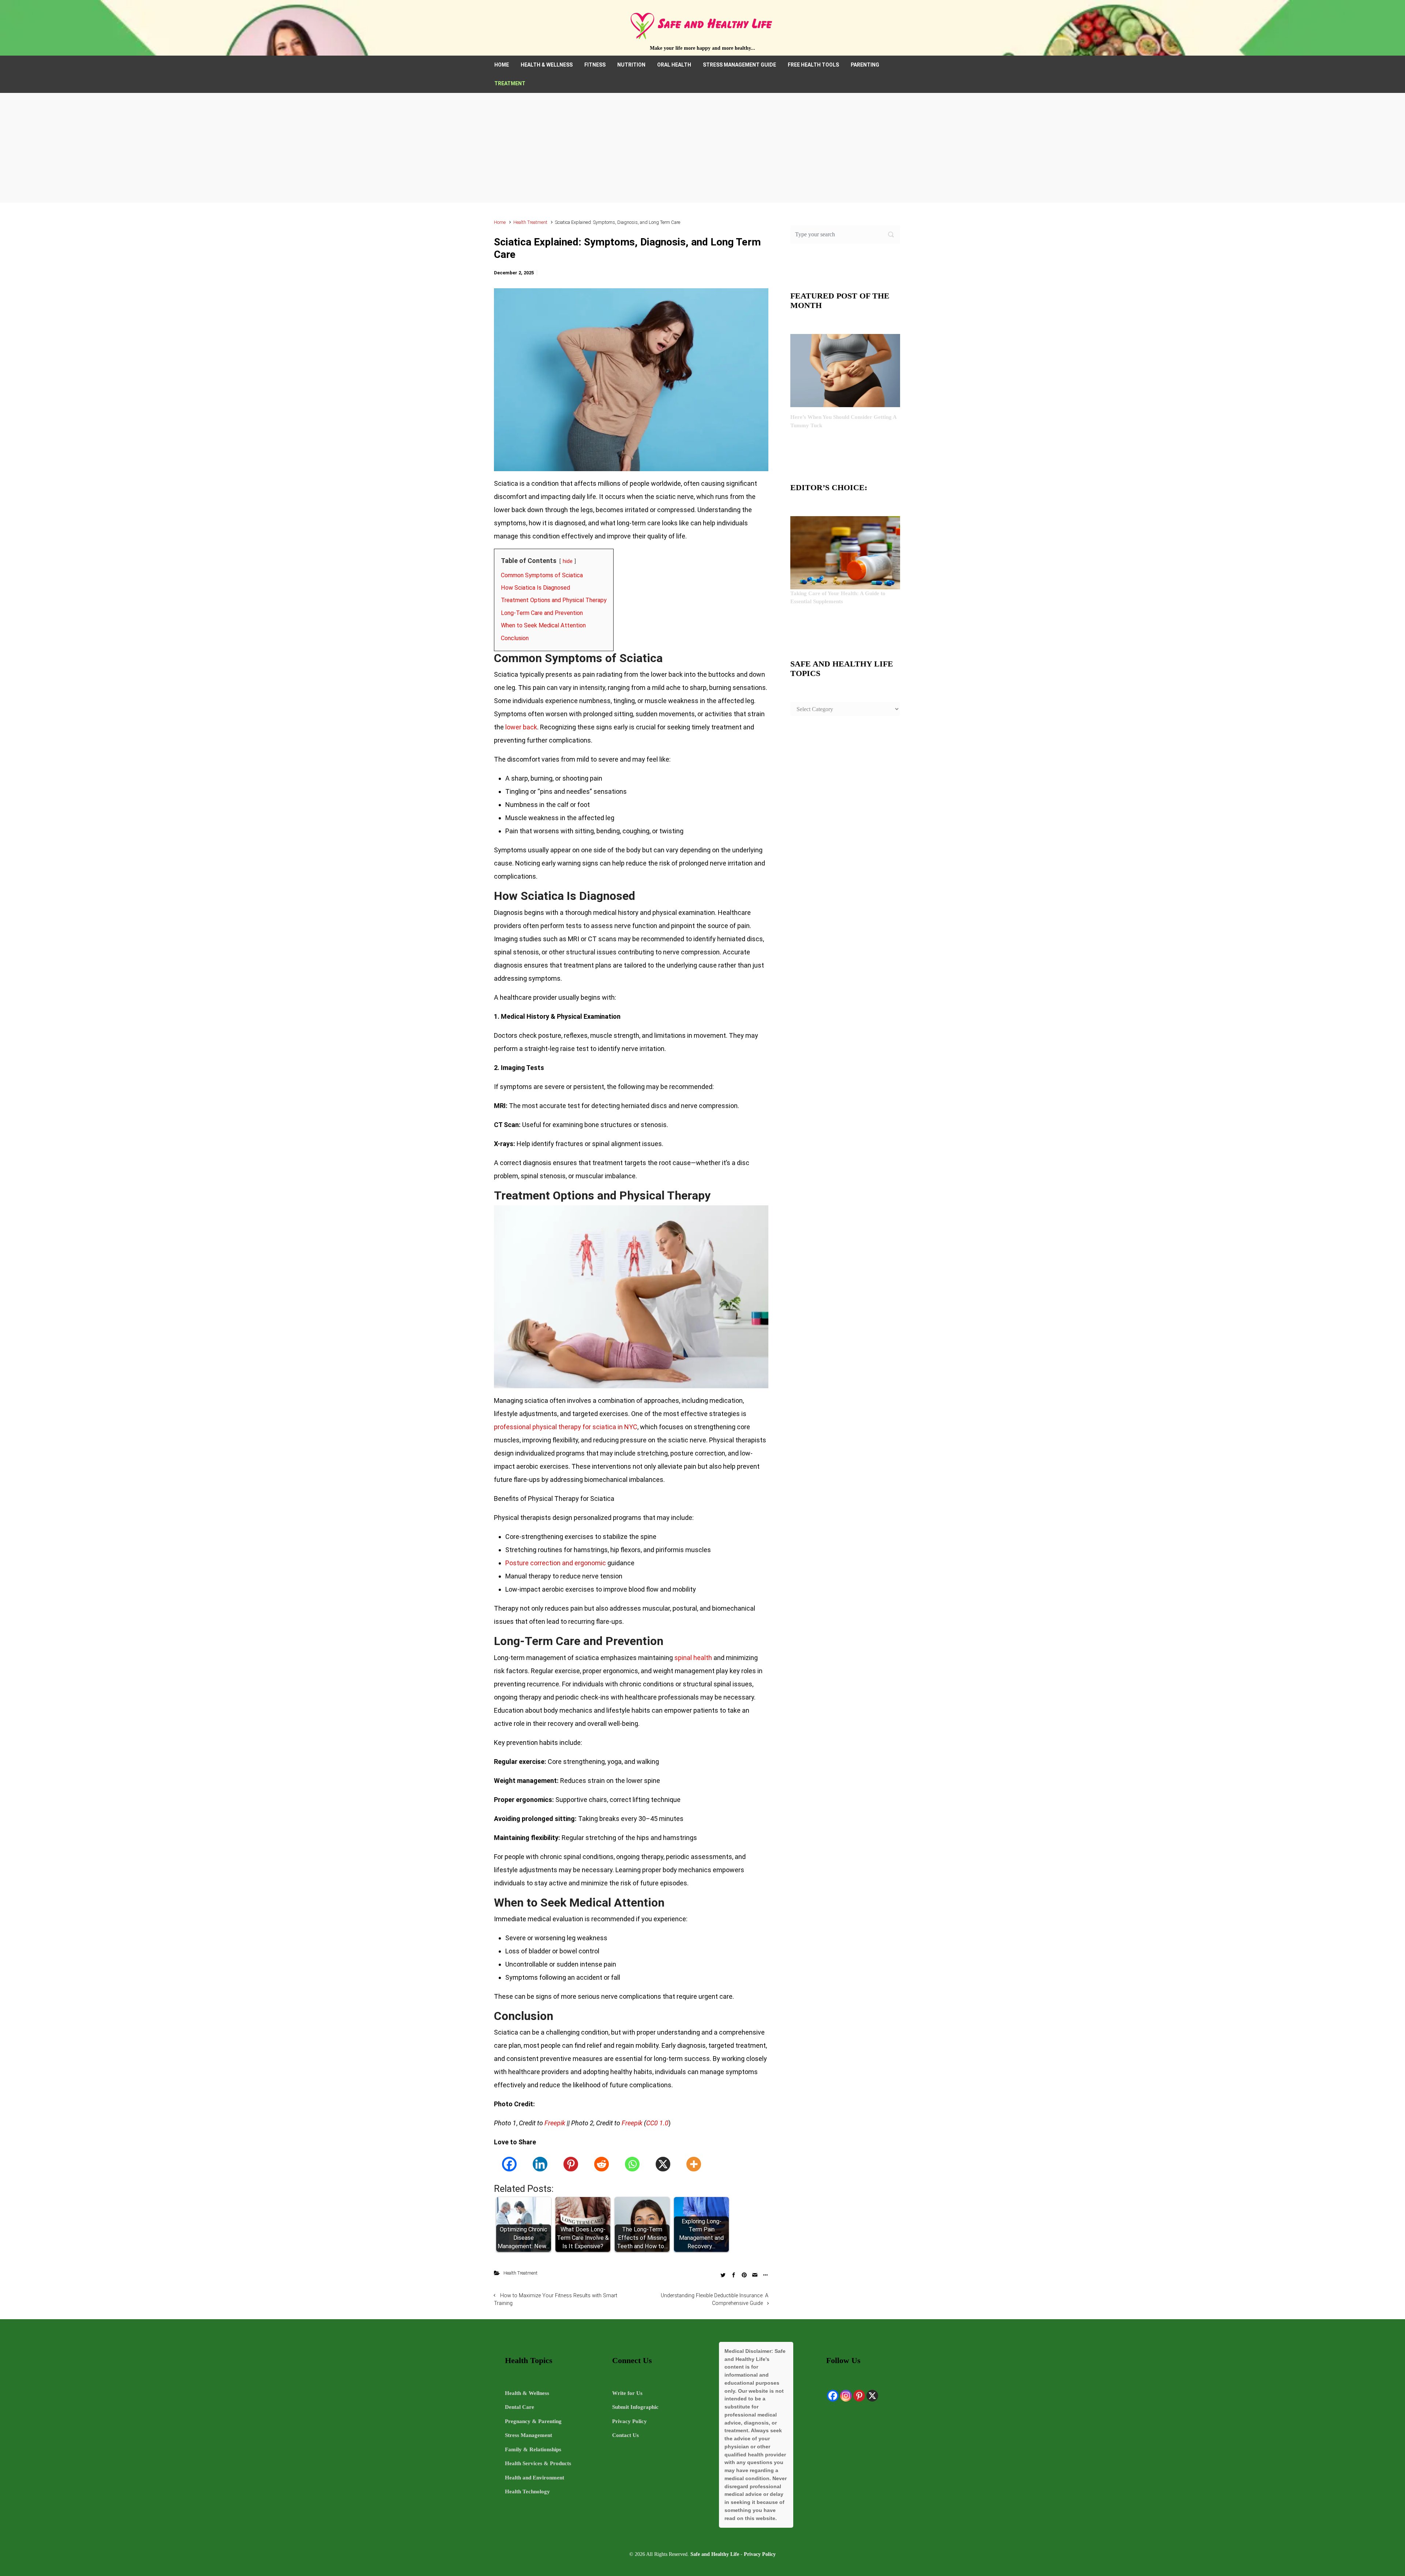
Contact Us (625, 2435)
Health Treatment (530, 222)
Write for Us (627, 2393)
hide (568, 561)
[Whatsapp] (632, 2164)
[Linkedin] (540, 2164)
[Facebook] (509, 2164)
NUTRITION (631, 65)
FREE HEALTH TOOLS (813, 65)
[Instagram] (846, 2396)
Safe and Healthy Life (715, 2554)
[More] (694, 2164)
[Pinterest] (571, 2164)
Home (500, 222)
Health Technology (527, 2491)
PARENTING (865, 65)
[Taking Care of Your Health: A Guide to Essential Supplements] (845, 552)
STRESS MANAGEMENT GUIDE (739, 65)
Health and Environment (535, 2478)
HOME (502, 65)
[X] (663, 2164)
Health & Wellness (527, 2393)
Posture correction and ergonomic (556, 1563)
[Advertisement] (702, 148)
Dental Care (520, 2407)
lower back (521, 727)
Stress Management (529, 2435)
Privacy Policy (630, 2421)
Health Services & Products (538, 2463)
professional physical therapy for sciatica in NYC (566, 1427)
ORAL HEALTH (674, 65)
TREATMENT (510, 83)
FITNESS (595, 65)
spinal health (693, 1658)
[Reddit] (602, 2164)
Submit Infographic (635, 2407)
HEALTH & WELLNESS (547, 65)
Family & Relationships (533, 2449)
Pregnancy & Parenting (533, 2421)
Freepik (555, 2123)
